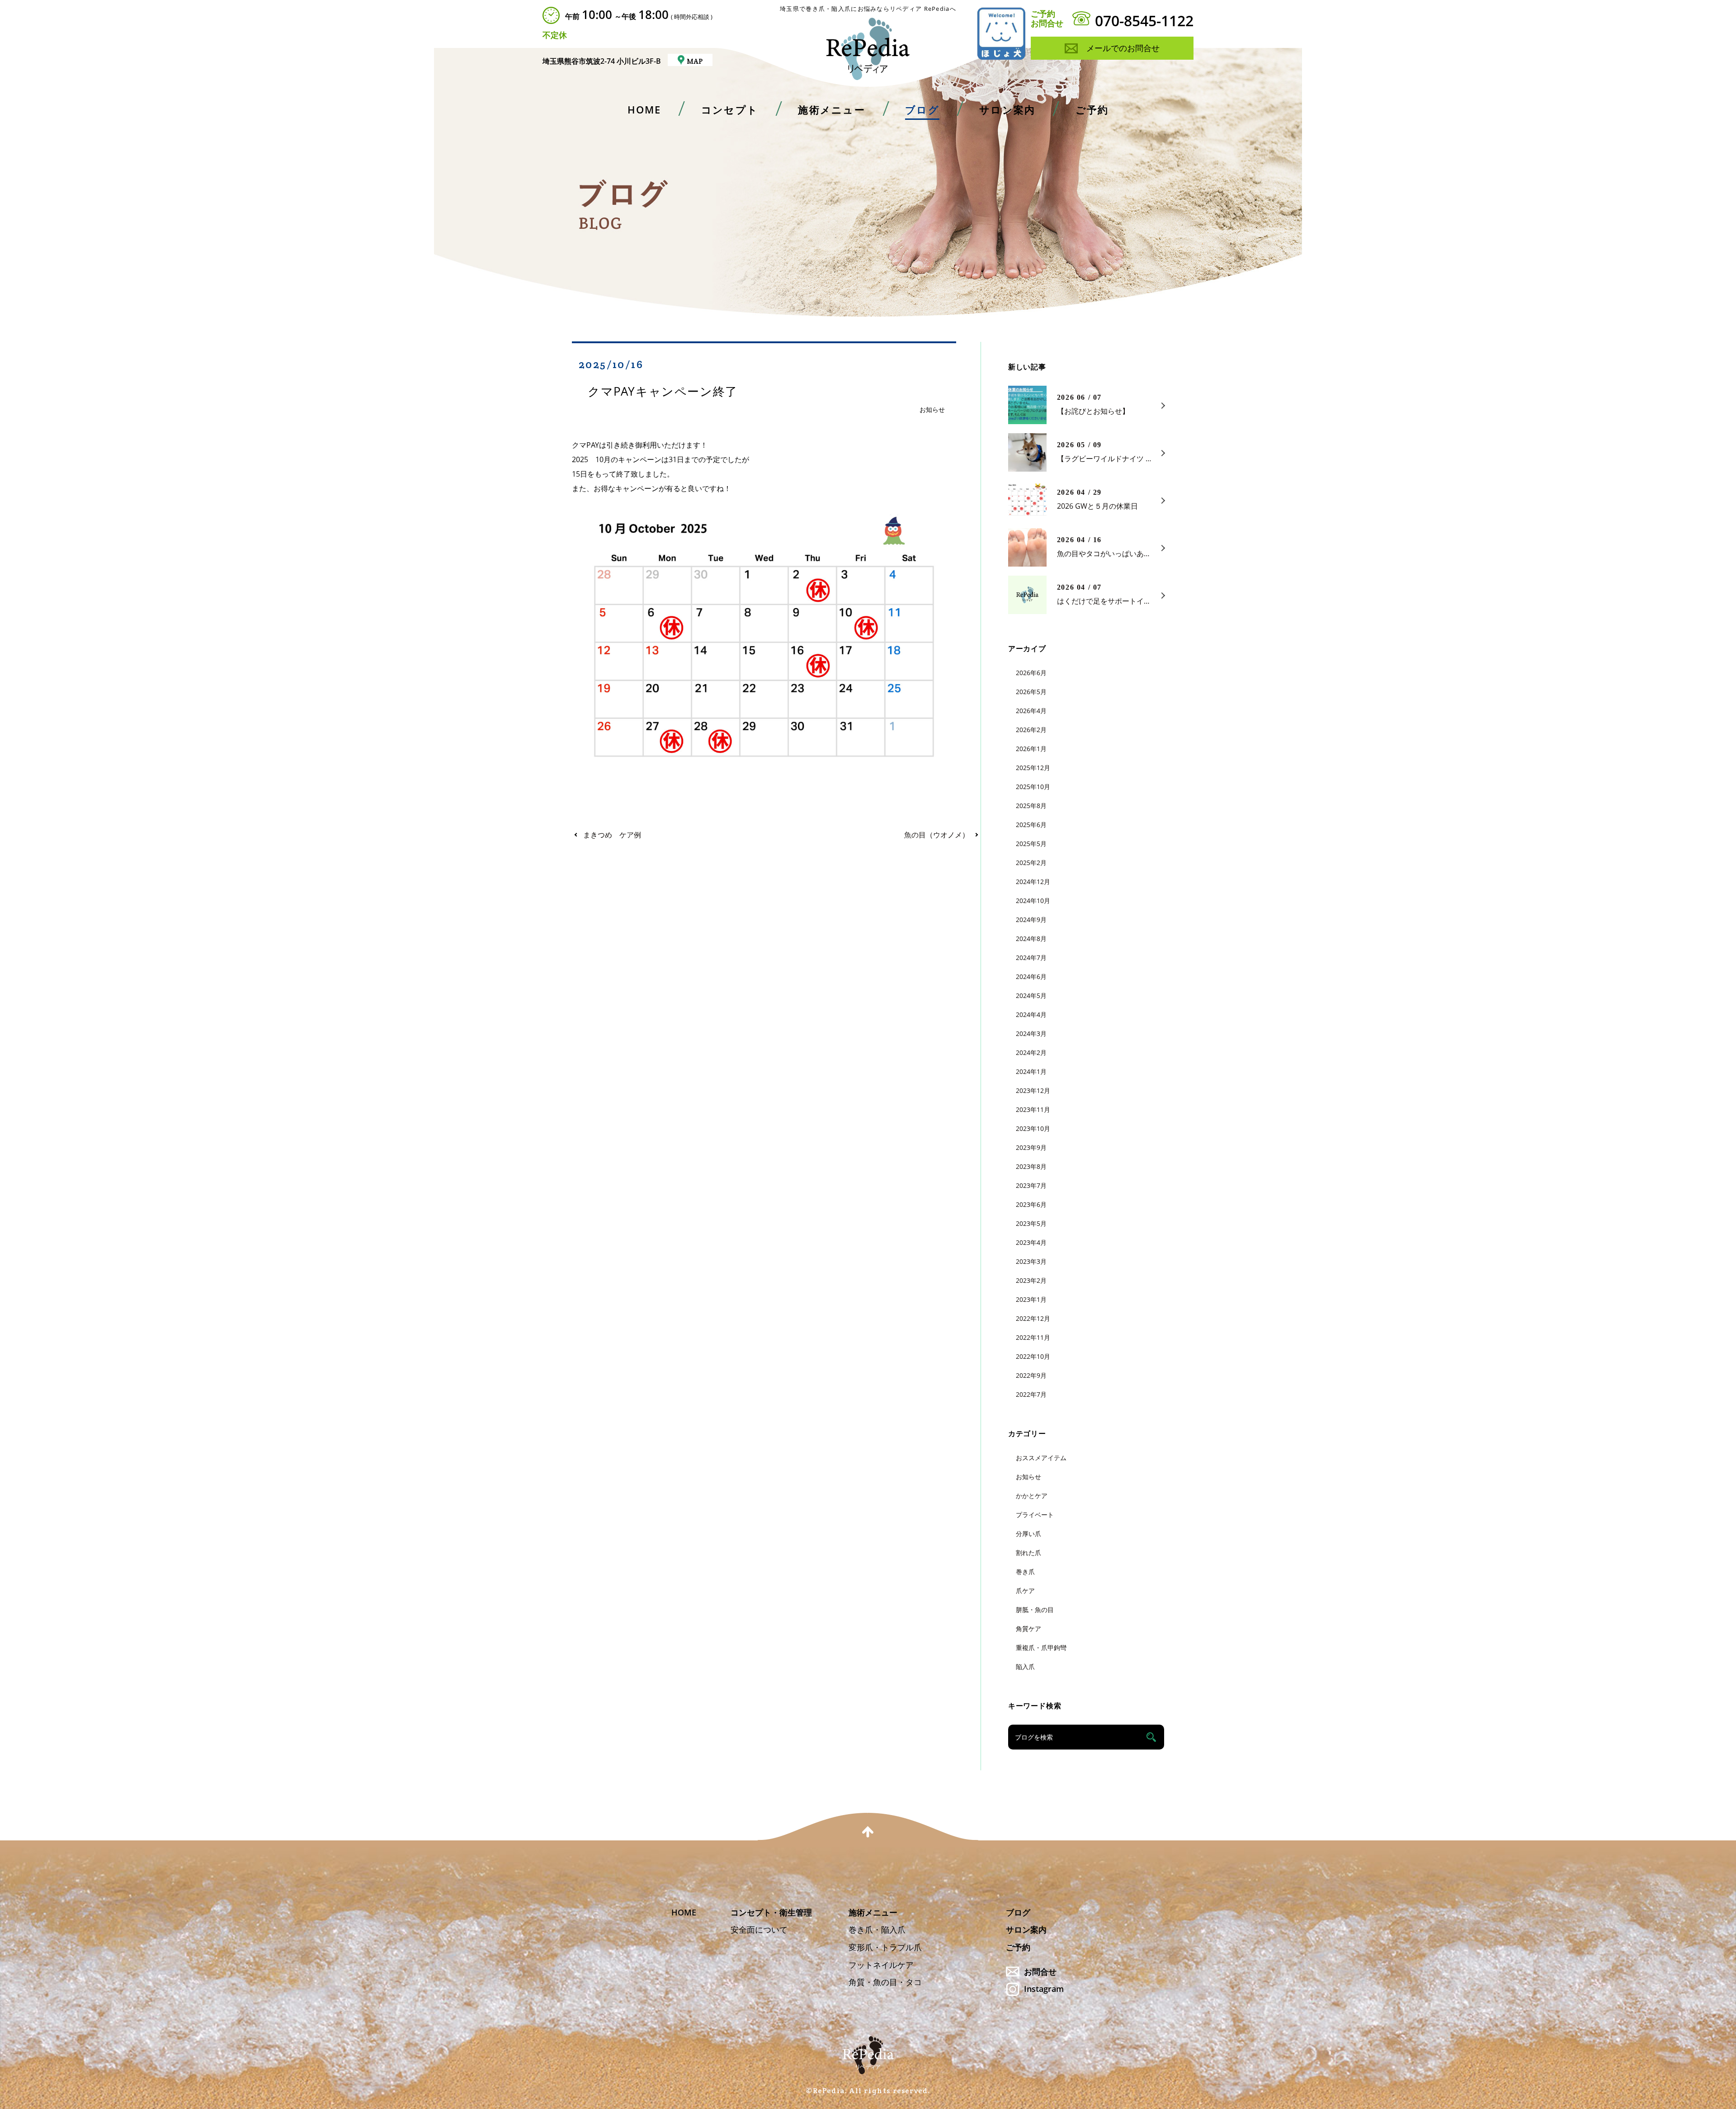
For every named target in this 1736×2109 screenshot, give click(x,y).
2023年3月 (1031, 1261)
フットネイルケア (881, 1965)
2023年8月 (1031, 1166)
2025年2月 (1031, 863)
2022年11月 (1033, 1337)
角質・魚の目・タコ (885, 1982)
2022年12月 (1033, 1318)
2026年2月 (1031, 730)
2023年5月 (1031, 1223)
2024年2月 (1031, 1052)
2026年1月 (1031, 749)
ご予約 (1092, 109)
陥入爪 (1025, 1667)
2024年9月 (1031, 920)
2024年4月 (1031, 1014)
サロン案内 (1007, 110)
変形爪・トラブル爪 (885, 1947)
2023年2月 (1031, 1280)
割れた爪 (1028, 1553)
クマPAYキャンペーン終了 (663, 391)
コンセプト (730, 110)
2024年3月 (1031, 1033)
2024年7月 (1031, 958)
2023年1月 (1031, 1299)
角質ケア (1028, 1629)
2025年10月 (1033, 787)
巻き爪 (1025, 1572)
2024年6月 (1031, 976)
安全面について (759, 1929)
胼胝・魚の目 (1035, 1610)
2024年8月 (1031, 939)
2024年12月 (1033, 882)
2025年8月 (1031, 806)
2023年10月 (1033, 1128)
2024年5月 (1031, 995)
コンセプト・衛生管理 (771, 1912)
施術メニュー (831, 110)
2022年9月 (1031, 1375)
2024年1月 (1031, 1071)
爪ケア (1025, 1591)
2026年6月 (1031, 673)
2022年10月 (1033, 1356)
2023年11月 (1033, 1109)
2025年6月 (1031, 825)
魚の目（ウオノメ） (937, 835)
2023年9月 (1031, 1147)
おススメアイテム (1041, 1458)
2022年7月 (1031, 1394)
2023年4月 (1031, 1242)
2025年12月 (1033, 768)
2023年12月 (1033, 1090)
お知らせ (932, 409)
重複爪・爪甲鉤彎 (1041, 1648)
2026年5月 (1031, 692)
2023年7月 (1031, 1185)
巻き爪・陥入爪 (877, 1929)
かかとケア (1032, 1496)
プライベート (1035, 1515)
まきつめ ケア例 (612, 835)
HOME (644, 110)
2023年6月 (1031, 1204)
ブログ (1018, 1912)
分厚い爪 (1028, 1534)
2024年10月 (1033, 901)
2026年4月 (1031, 711)
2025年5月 (1031, 844)
